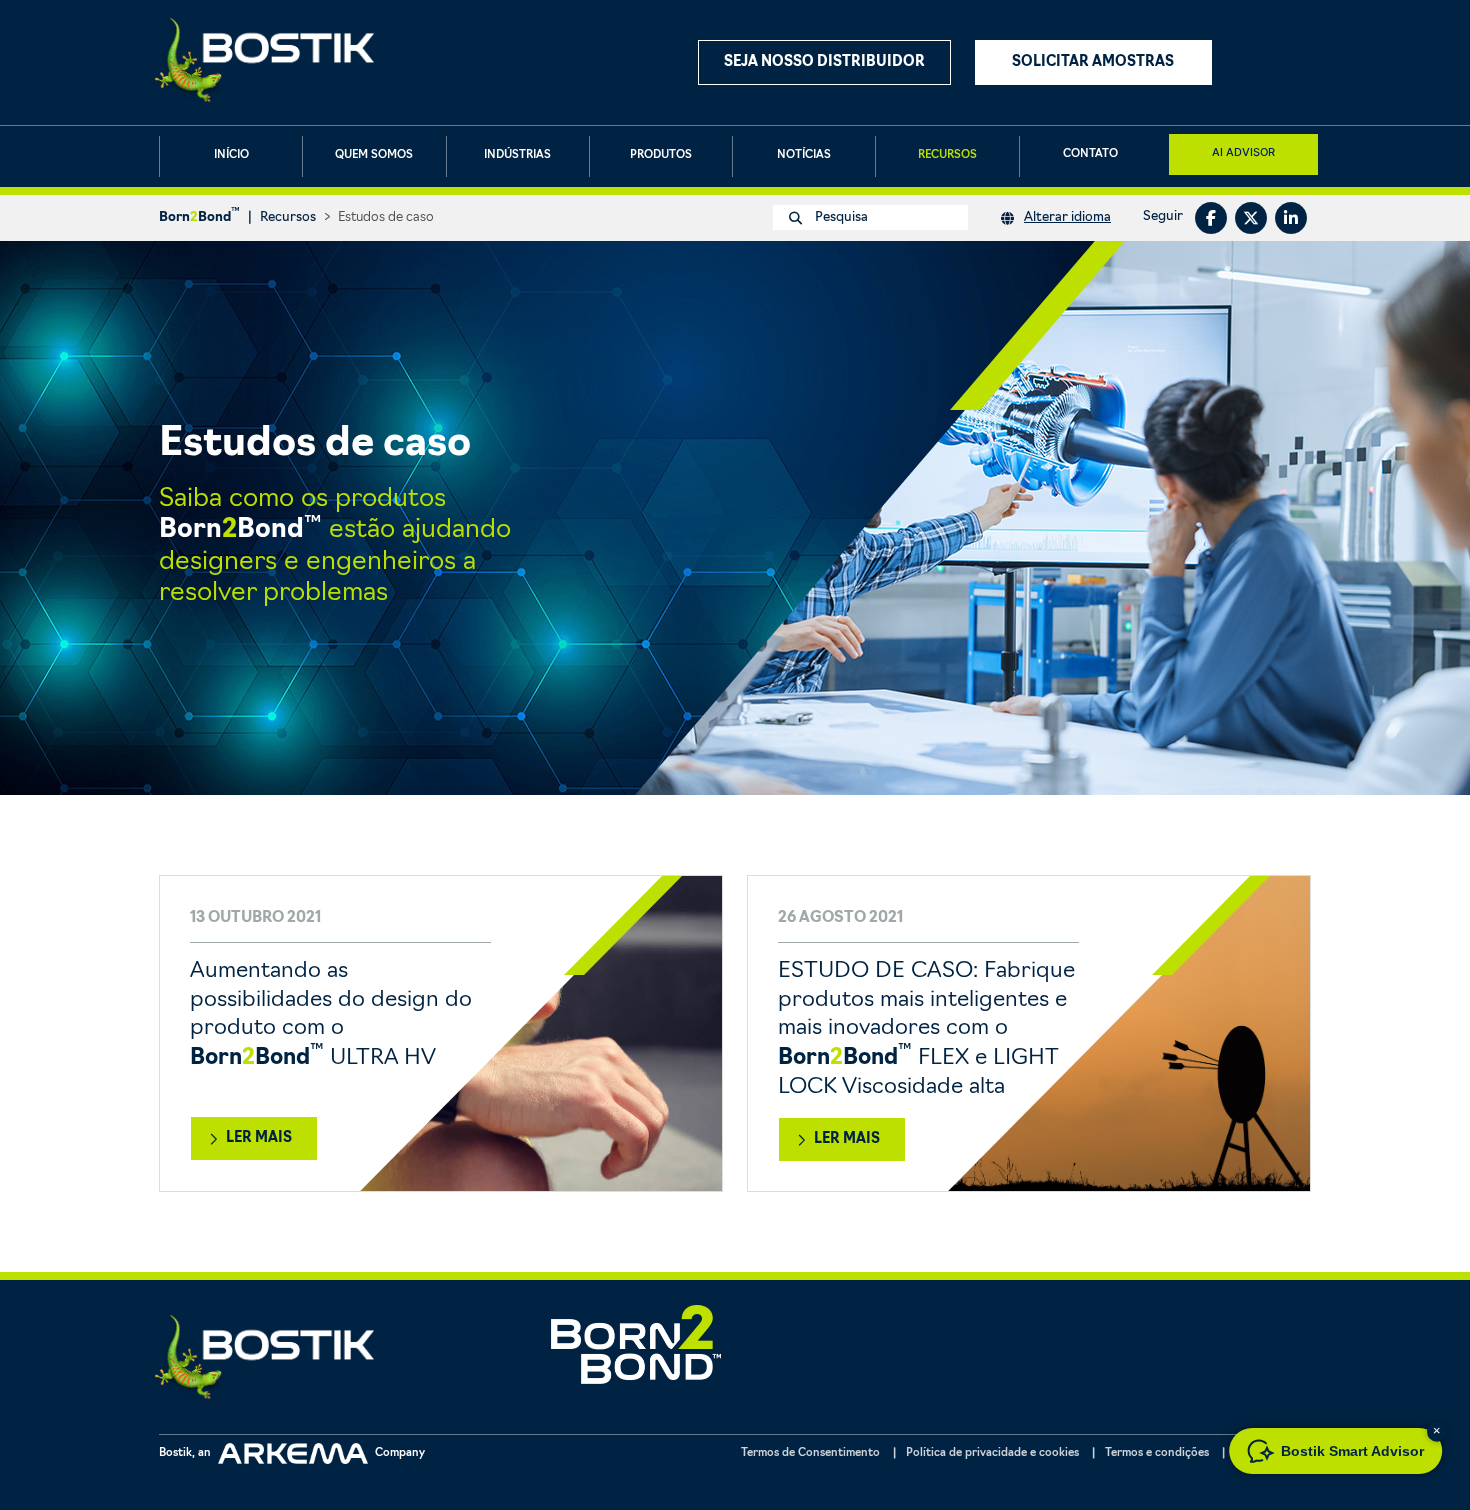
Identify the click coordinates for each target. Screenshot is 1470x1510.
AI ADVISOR (1243, 152)
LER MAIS (259, 1138)
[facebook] (1211, 218)
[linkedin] (1291, 218)
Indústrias (517, 155)
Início (231, 155)
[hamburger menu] (1293, 62)
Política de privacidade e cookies (992, 1453)
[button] (1437, 1431)
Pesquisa (840, 217)
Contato (1090, 154)
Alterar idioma (1067, 217)
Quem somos (374, 155)
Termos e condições (1157, 1453)
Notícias (804, 155)
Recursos (947, 155)
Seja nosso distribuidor (824, 62)
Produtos (661, 155)
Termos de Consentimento (810, 1453)
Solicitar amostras (1093, 62)
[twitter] (1251, 218)
